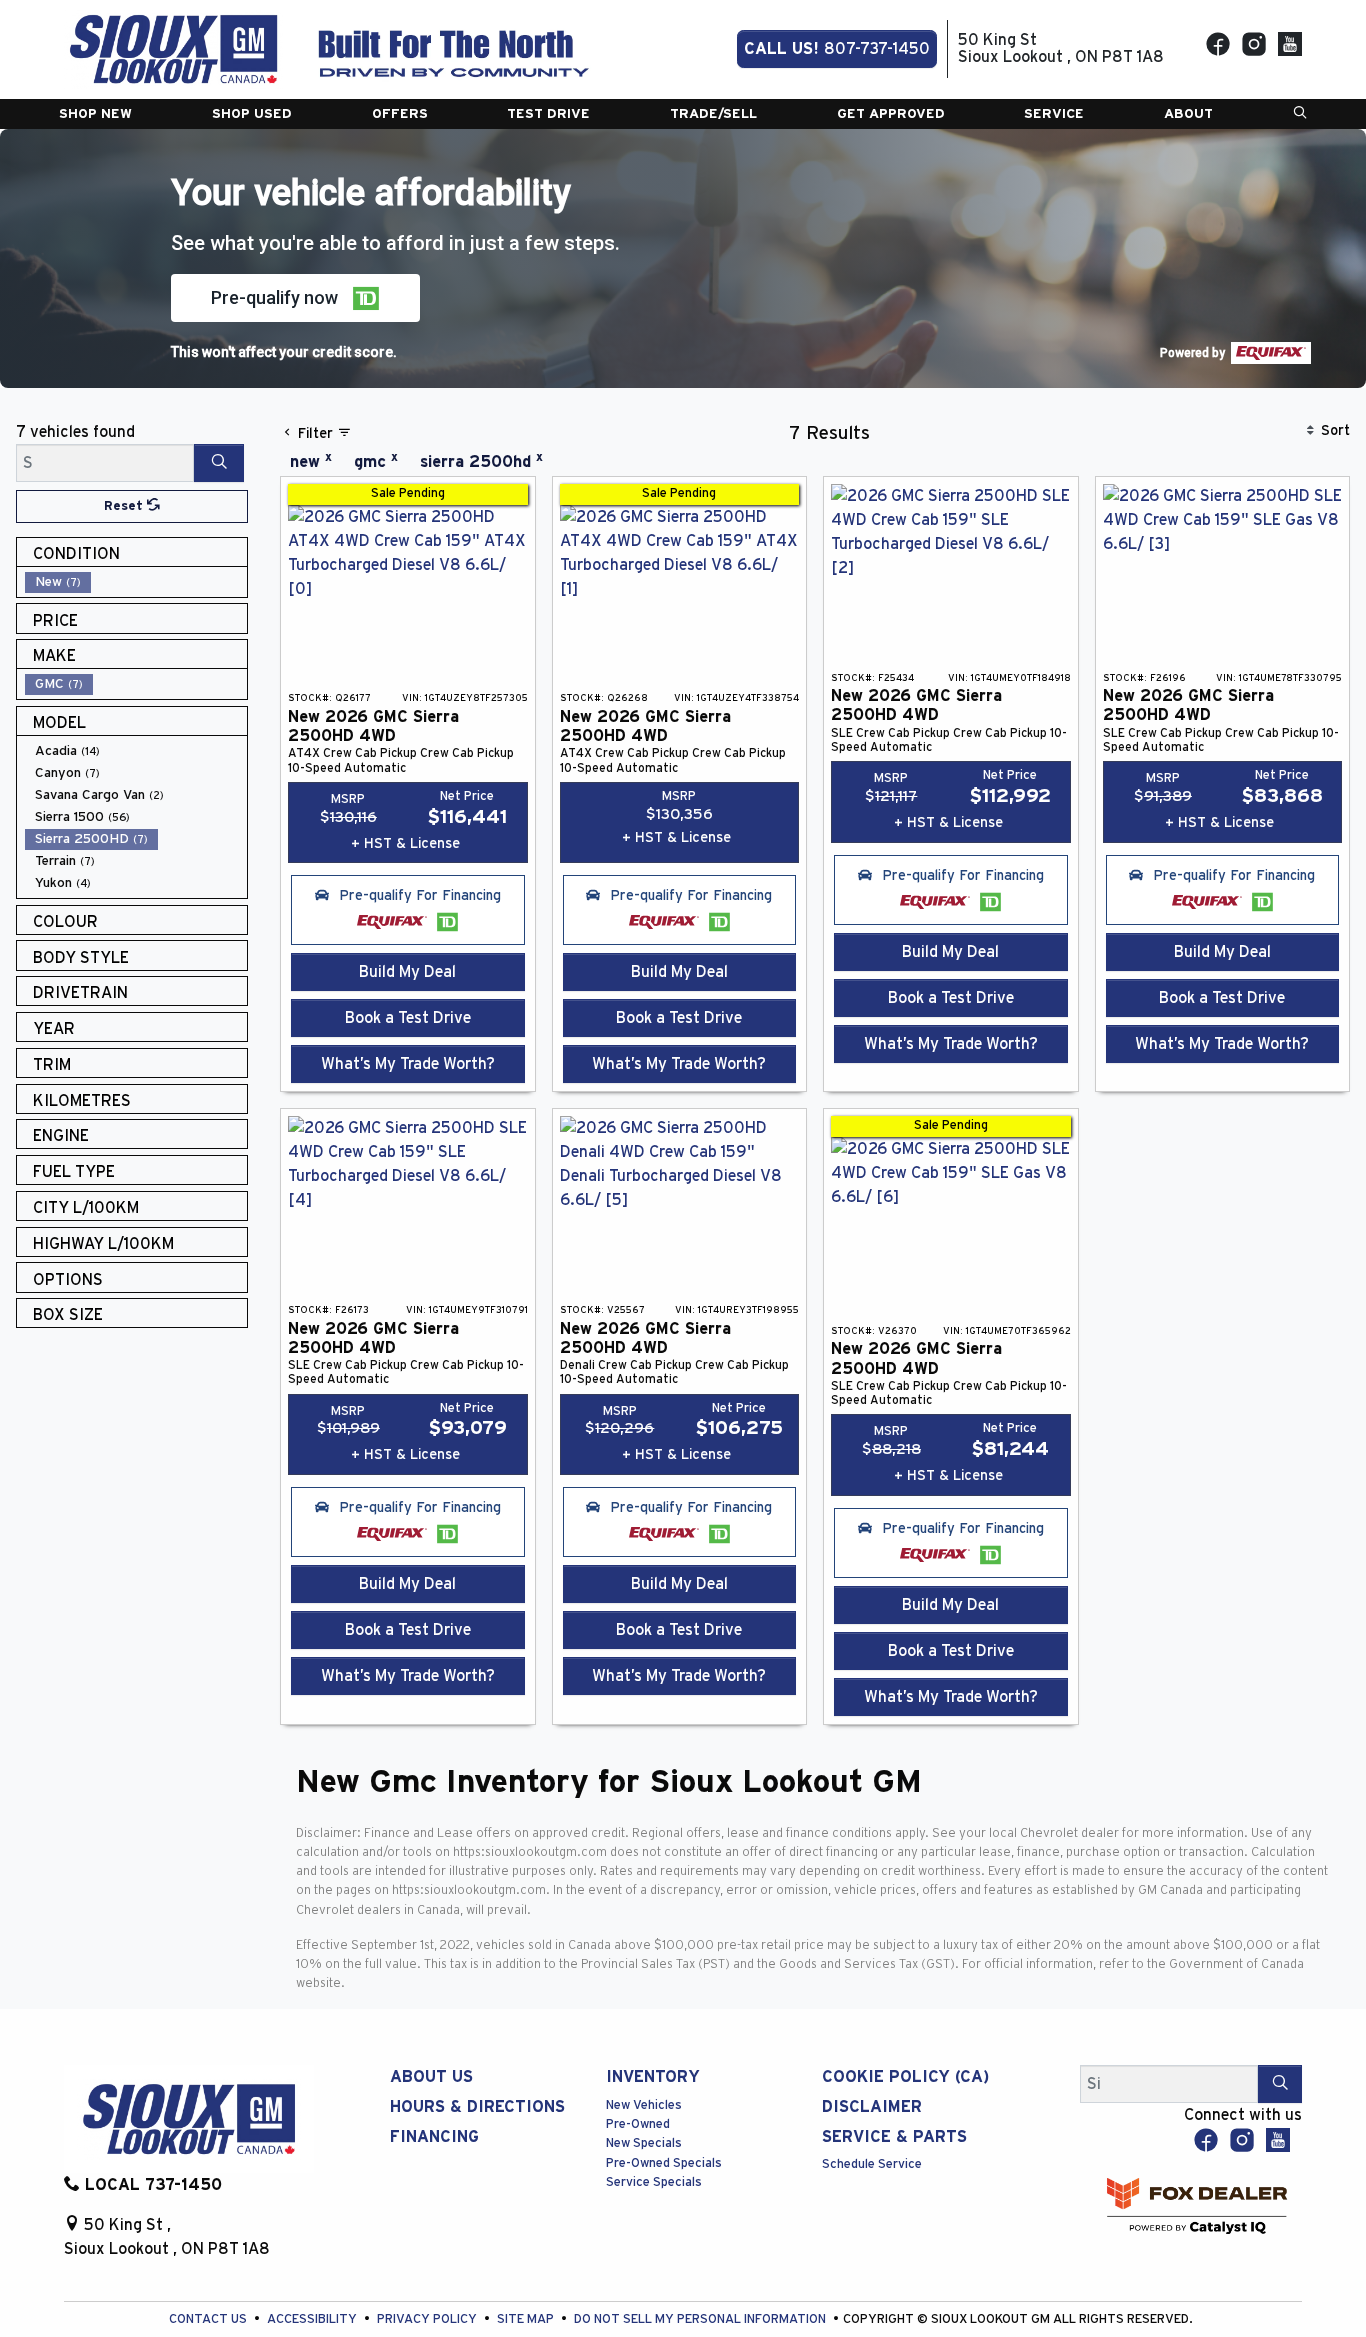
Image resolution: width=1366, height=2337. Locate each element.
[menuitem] (136, 582)
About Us (431, 2077)
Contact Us (209, 2319)
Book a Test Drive (408, 1018)
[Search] (219, 463)
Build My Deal (407, 972)
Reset (125, 506)
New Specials (644, 2143)
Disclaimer (872, 2107)
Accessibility (313, 2319)
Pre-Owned (638, 2124)
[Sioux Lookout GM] (173, 48)
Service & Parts (894, 2137)
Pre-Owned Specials (664, 2163)
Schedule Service (872, 2164)
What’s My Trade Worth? (408, 1064)
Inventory (653, 2077)
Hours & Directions (477, 2107)
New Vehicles (644, 2105)
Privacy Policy (428, 2319)
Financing (434, 2137)
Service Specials (654, 2182)
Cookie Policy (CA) (905, 2077)
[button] (95, 114)
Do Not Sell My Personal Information (701, 2319)
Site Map (527, 2319)
